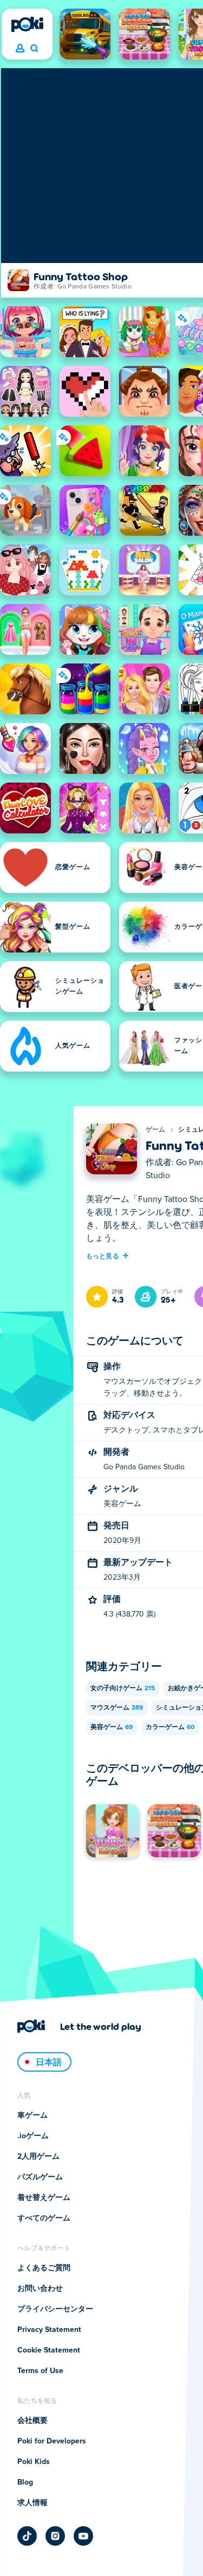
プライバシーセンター (55, 2309)
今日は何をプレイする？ (34, 49)
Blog (25, 2482)
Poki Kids (34, 2462)
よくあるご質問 (44, 2268)
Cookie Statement (49, 2350)
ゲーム (156, 1130)
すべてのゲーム (44, 2218)
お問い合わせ (40, 2289)
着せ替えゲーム (44, 2198)
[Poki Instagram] (55, 2536)
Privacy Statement (49, 2330)
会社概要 (32, 2421)
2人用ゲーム (38, 2157)
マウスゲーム (117, 1708)
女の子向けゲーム (123, 1688)
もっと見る (103, 1256)
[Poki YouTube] (83, 2536)
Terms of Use (40, 2371)
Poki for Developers (52, 2441)
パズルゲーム (40, 2177)
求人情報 (32, 2503)
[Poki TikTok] (27, 2536)
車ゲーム (32, 2115)
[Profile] (20, 49)
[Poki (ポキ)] (27, 24)
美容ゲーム (112, 1727)
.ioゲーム (33, 2136)
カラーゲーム (170, 1727)
